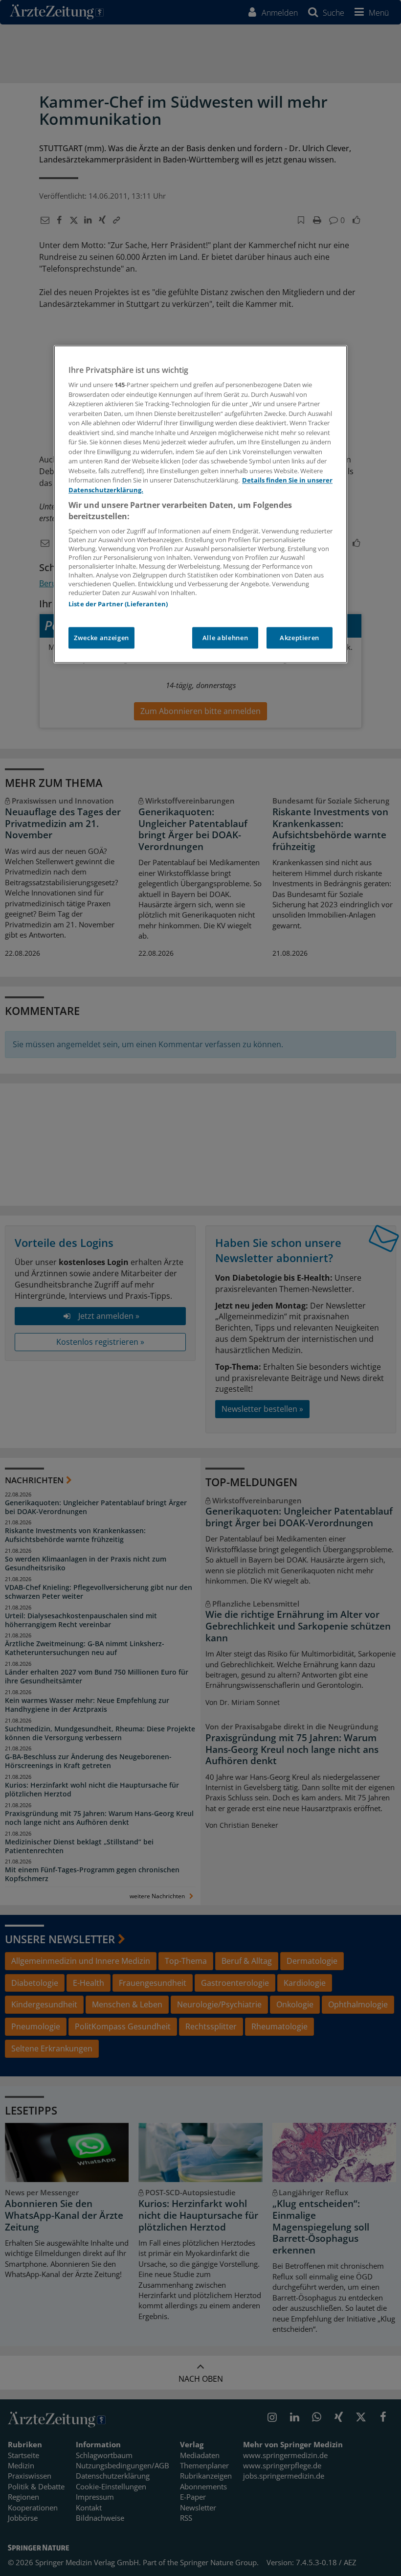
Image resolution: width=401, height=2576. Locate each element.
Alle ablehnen (225, 638)
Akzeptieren (300, 638)
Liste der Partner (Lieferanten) (118, 604)
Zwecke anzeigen (101, 638)
